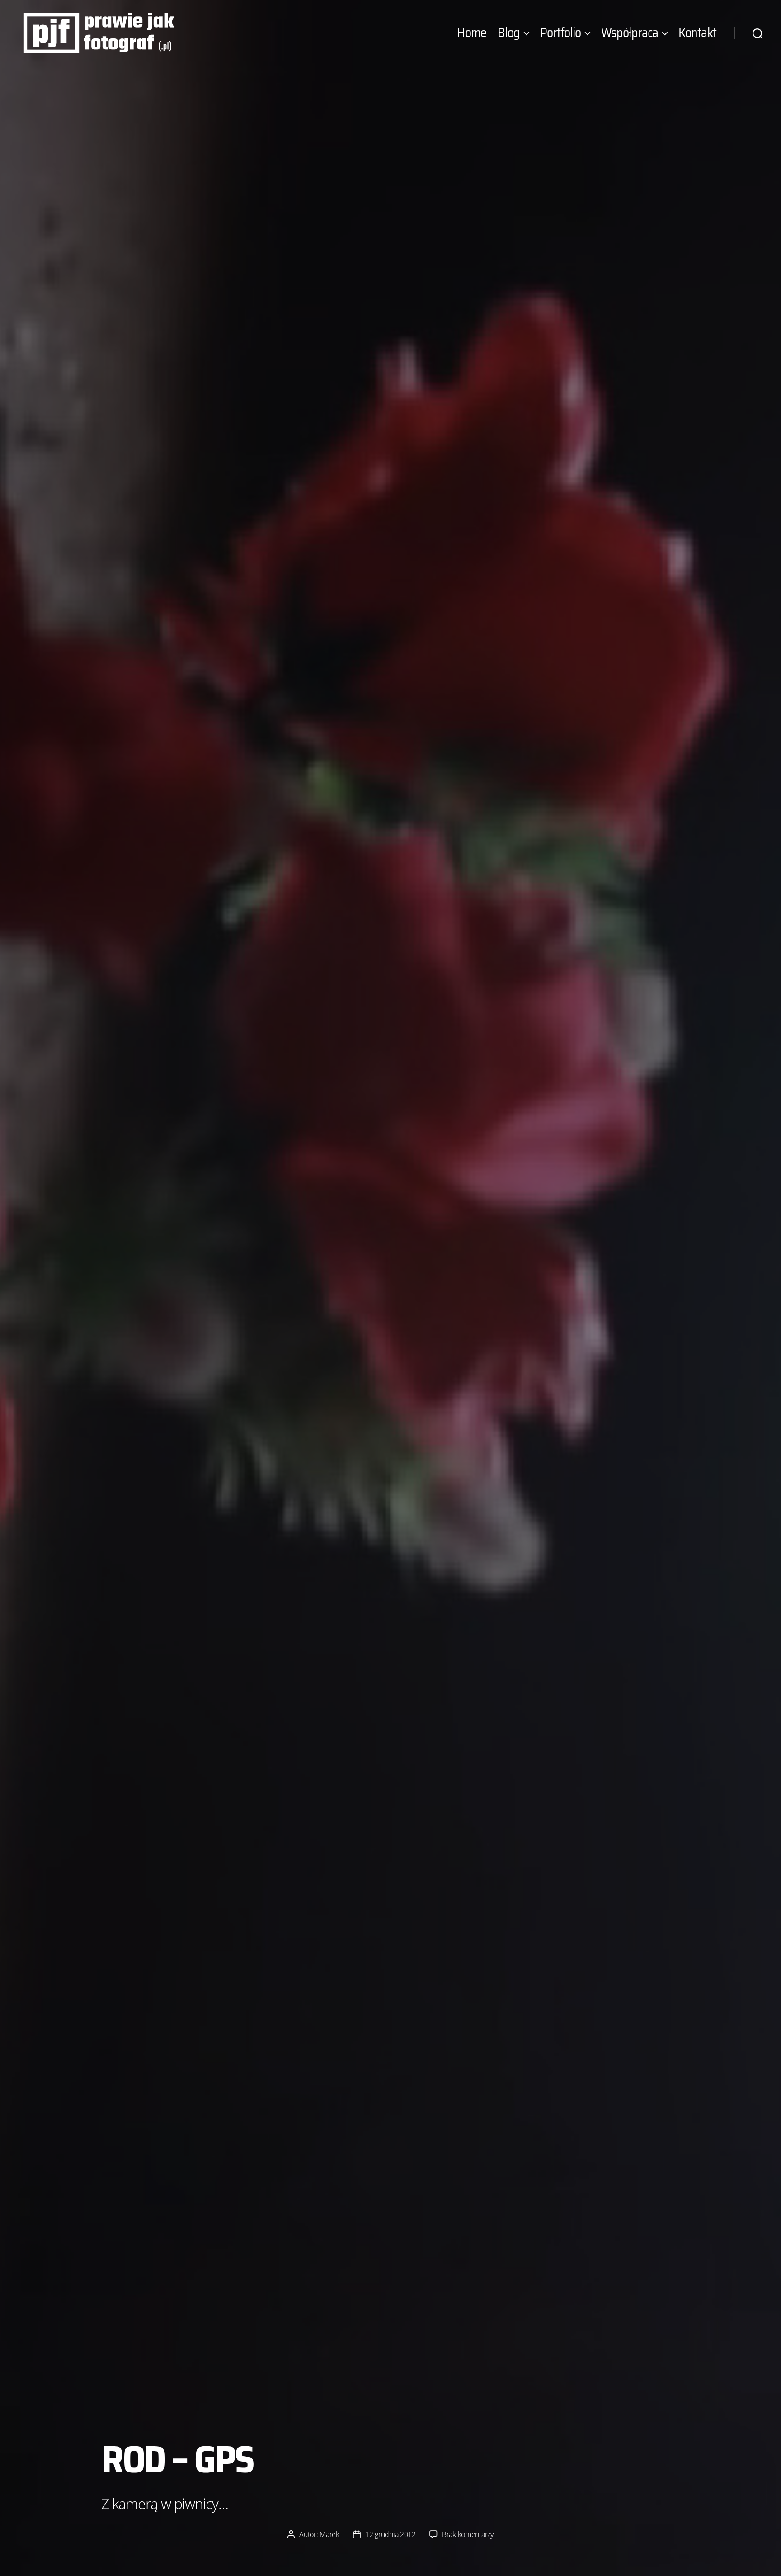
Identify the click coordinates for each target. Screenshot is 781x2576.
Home (472, 33)
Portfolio (560, 33)
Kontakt (697, 33)
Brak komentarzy (468, 2534)
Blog (509, 33)
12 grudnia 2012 (390, 2534)
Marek (329, 2534)
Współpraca (630, 33)
